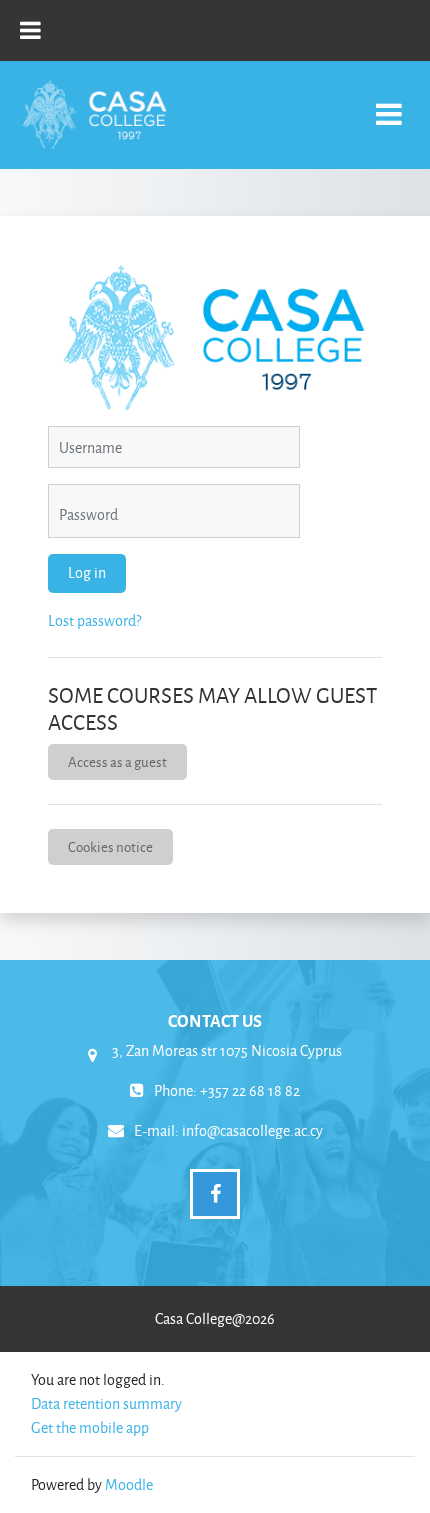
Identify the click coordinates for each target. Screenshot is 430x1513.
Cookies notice (110, 846)
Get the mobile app (90, 1427)
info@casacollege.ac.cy (252, 1130)
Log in (87, 572)
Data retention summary (106, 1403)
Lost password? (94, 620)
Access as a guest (117, 761)
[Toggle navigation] (389, 103)
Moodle (129, 1484)
